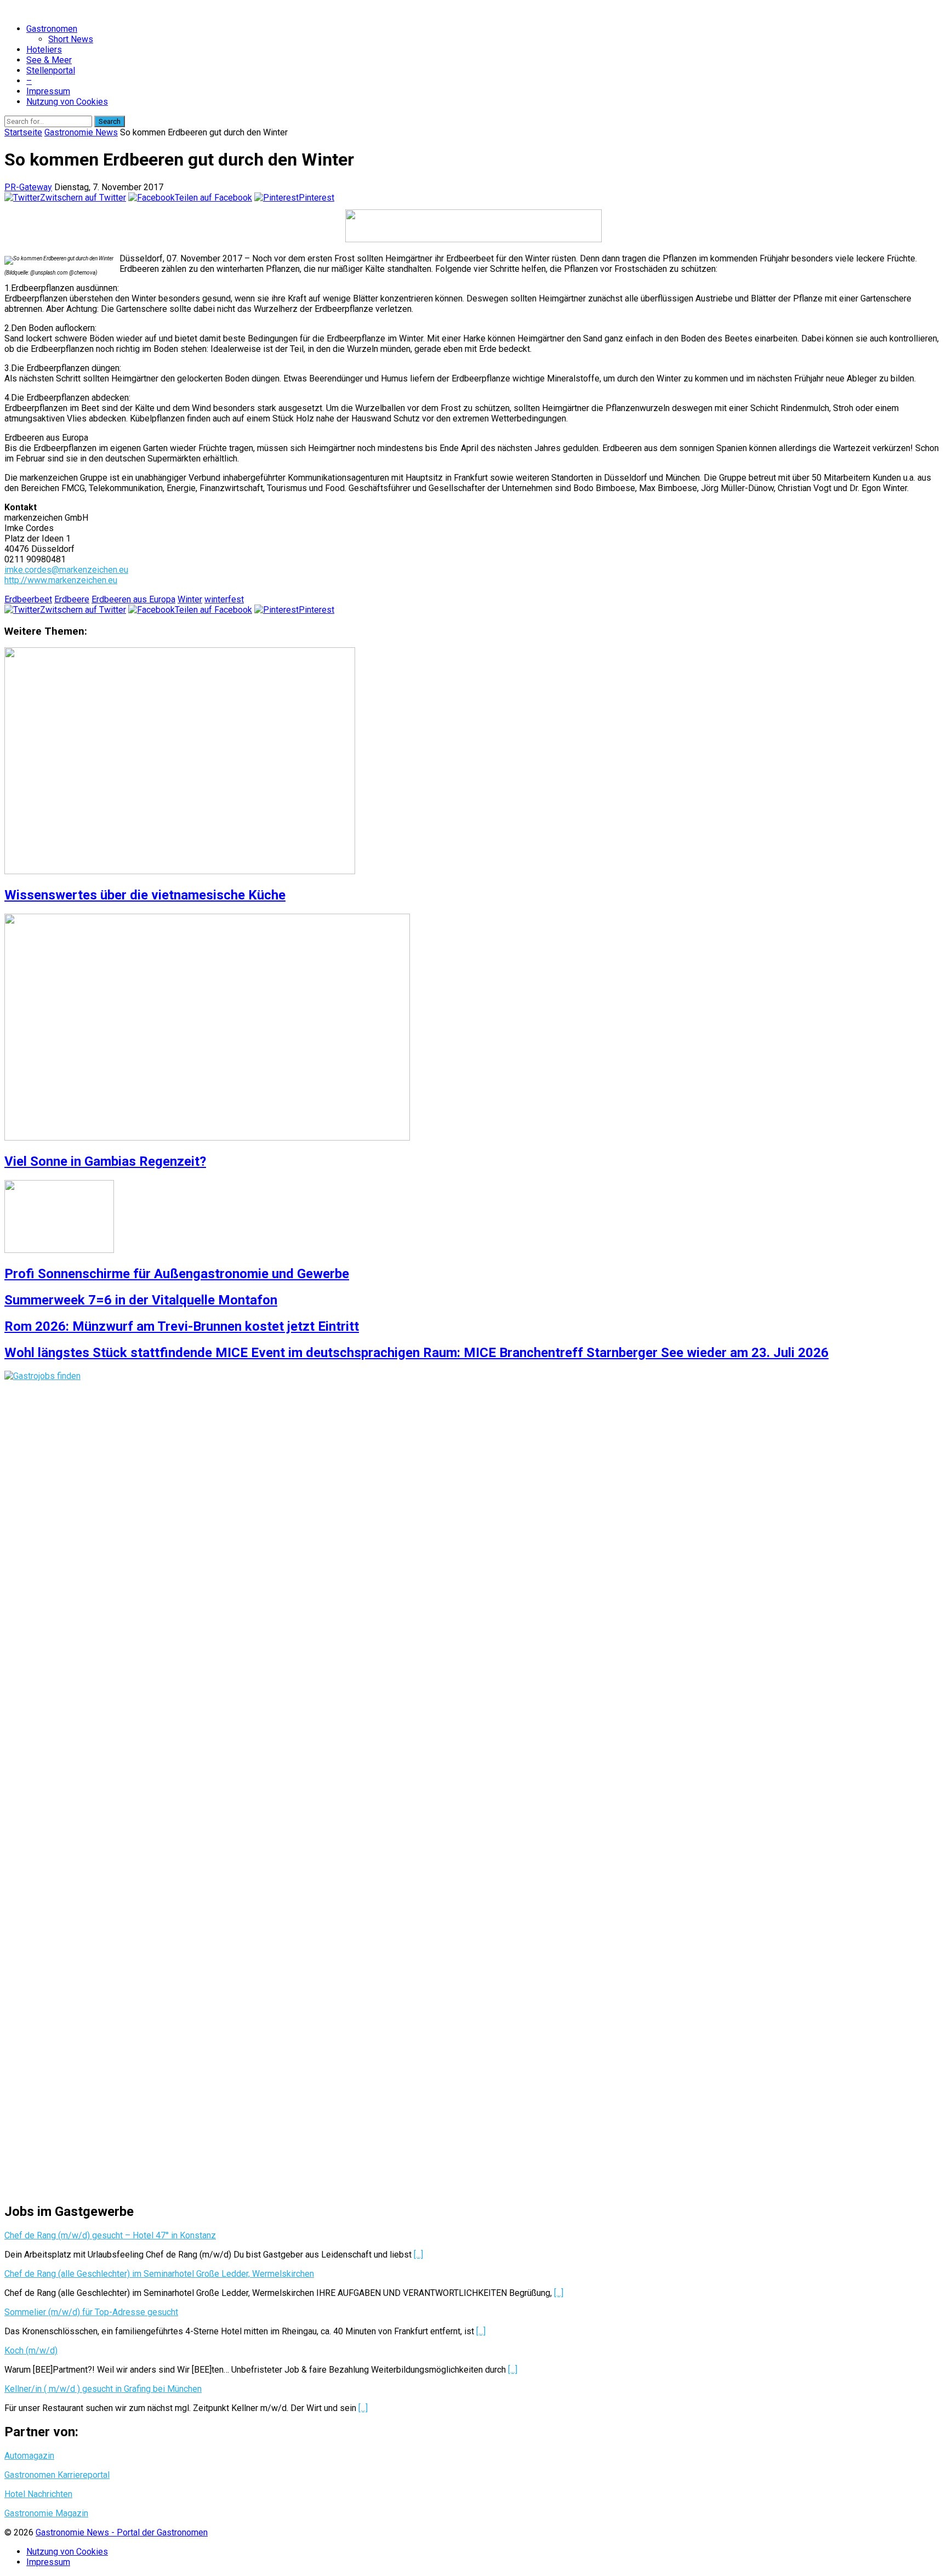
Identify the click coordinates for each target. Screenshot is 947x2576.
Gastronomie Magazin (46, 2513)
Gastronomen (52, 29)
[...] (418, 2255)
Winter (190, 599)
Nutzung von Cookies (67, 102)
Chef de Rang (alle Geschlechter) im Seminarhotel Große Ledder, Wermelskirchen (159, 2274)
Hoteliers (44, 50)
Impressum (48, 91)
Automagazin (29, 2456)
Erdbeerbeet (28, 599)
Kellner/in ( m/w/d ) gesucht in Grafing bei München (103, 2389)
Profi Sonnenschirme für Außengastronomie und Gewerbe (177, 1274)
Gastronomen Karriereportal (57, 2475)
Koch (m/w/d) (31, 2350)
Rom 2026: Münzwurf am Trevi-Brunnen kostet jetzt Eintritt (182, 1326)
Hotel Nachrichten (38, 2494)
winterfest (224, 599)
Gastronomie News (81, 132)
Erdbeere (72, 599)
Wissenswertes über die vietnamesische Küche (145, 895)
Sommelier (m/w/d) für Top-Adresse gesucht (91, 2312)
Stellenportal (51, 70)
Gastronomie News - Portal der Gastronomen (122, 2532)
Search (110, 121)
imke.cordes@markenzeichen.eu (66, 570)
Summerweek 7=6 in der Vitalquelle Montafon (141, 1300)
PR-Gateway (28, 187)
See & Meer (49, 60)
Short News (71, 39)
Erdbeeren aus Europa (133, 599)
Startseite (23, 132)
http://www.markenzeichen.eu (61, 580)
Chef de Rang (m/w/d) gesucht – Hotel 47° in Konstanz (110, 2235)
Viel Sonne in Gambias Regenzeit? (105, 1161)
